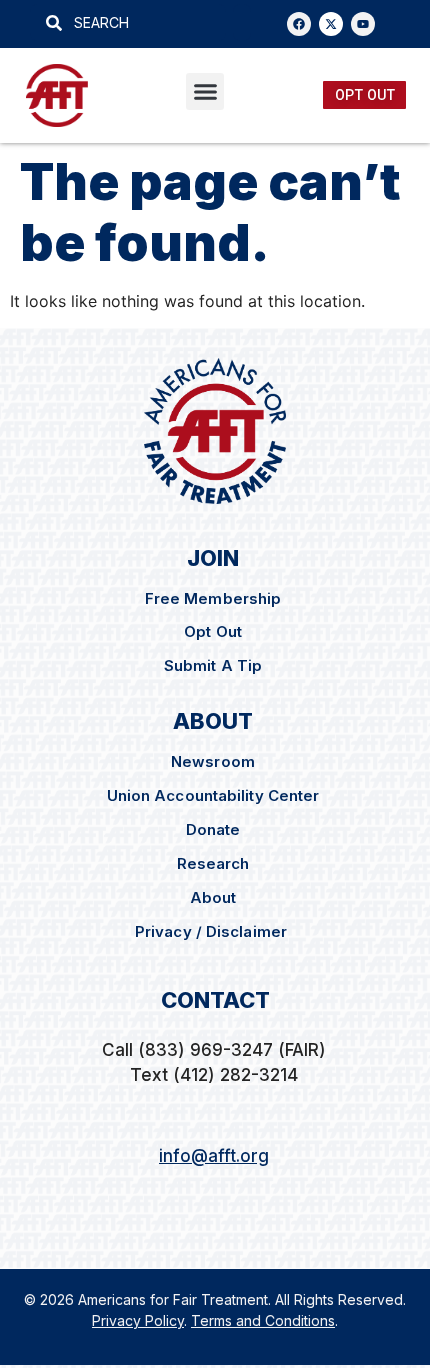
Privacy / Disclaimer (213, 931)
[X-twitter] (331, 24)
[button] (205, 92)
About (213, 897)
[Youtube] (363, 24)
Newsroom (213, 761)
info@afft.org (214, 1156)
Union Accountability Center (213, 795)
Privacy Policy (138, 1320)
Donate (213, 829)
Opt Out (213, 631)
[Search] (242, 22)
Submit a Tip (213, 665)
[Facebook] (299, 24)
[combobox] (128, 22)
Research (213, 863)
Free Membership (213, 598)
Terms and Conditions (263, 1320)
